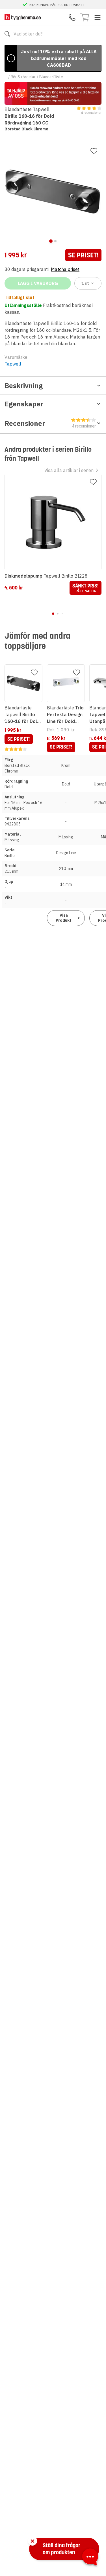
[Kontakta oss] (72, 17)
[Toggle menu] (98, 17)
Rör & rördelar (23, 77)
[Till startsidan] (23, 17)
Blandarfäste (51, 77)
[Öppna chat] (90, 2558)
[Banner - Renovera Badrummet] (53, 93)
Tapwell (13, 364)
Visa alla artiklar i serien (69, 470)
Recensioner (50, 424)
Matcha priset (65, 269)
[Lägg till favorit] (94, 151)
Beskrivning (24, 386)
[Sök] (7, 34)
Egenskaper (24, 404)
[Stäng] (33, 2541)
